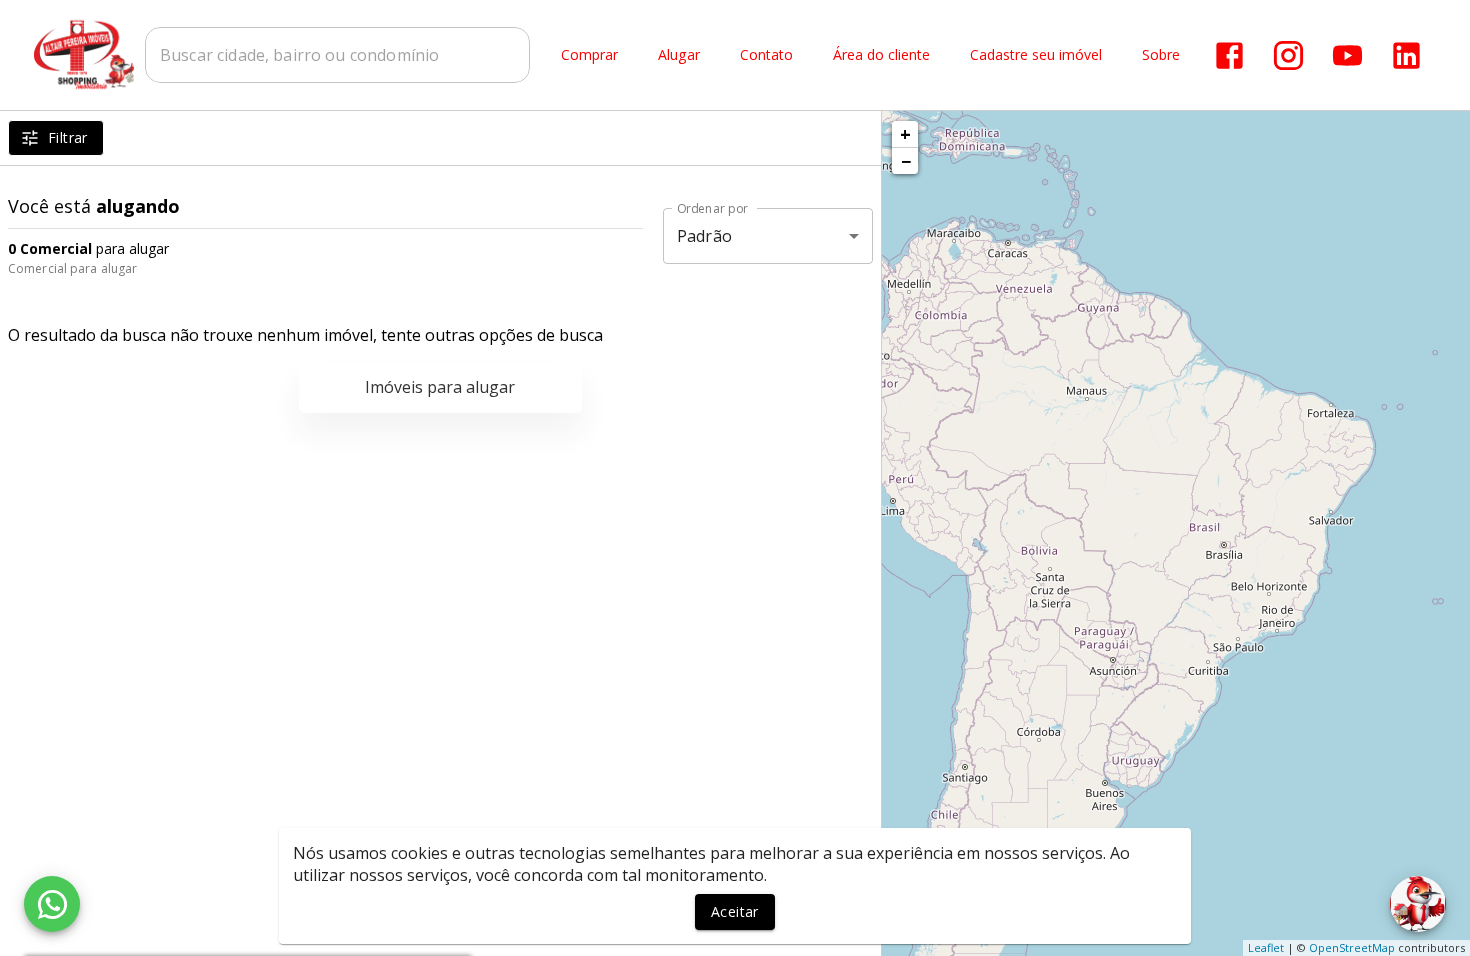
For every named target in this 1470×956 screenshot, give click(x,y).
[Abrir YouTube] (1347, 55)
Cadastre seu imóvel (1036, 55)
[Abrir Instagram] (1288, 55)
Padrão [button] (704, 236)
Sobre (1161, 55)
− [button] (906, 161)
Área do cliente (881, 55)
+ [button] (905, 134)
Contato (766, 55)
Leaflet (1266, 947)
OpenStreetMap (1352, 947)
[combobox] (337, 55)
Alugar (679, 55)
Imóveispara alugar (440, 387)
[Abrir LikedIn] (1406, 55)
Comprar (589, 55)
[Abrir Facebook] (1229, 55)
